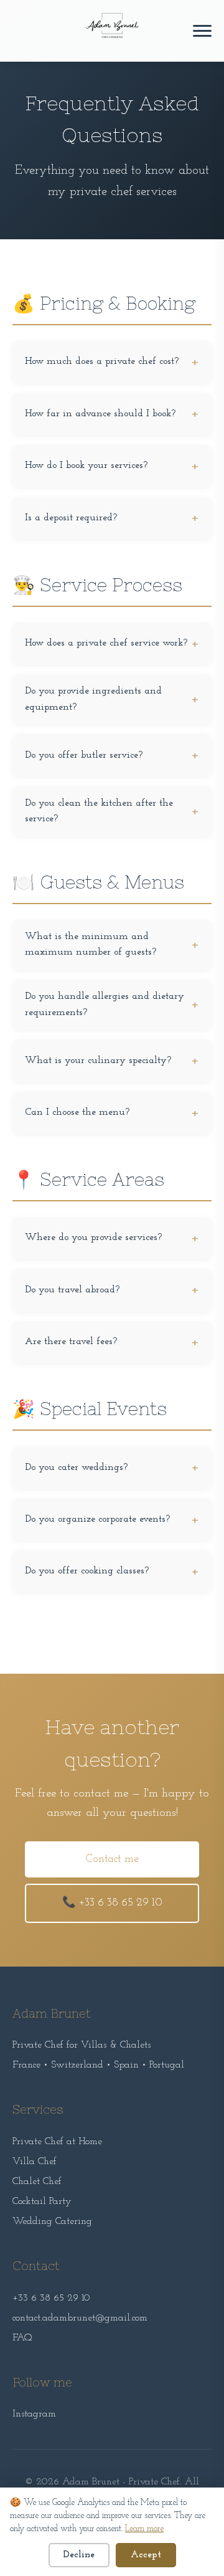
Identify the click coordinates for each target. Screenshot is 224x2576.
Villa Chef (35, 2162)
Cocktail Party (42, 2202)
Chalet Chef (37, 2182)
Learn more (144, 2529)
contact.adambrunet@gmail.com (80, 2318)
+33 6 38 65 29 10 (51, 2298)
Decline (79, 2555)
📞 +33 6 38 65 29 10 (112, 1903)
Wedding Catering (52, 2221)
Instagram (34, 2414)
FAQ (22, 2338)
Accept (146, 2555)
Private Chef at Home (57, 2142)
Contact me (112, 1859)
